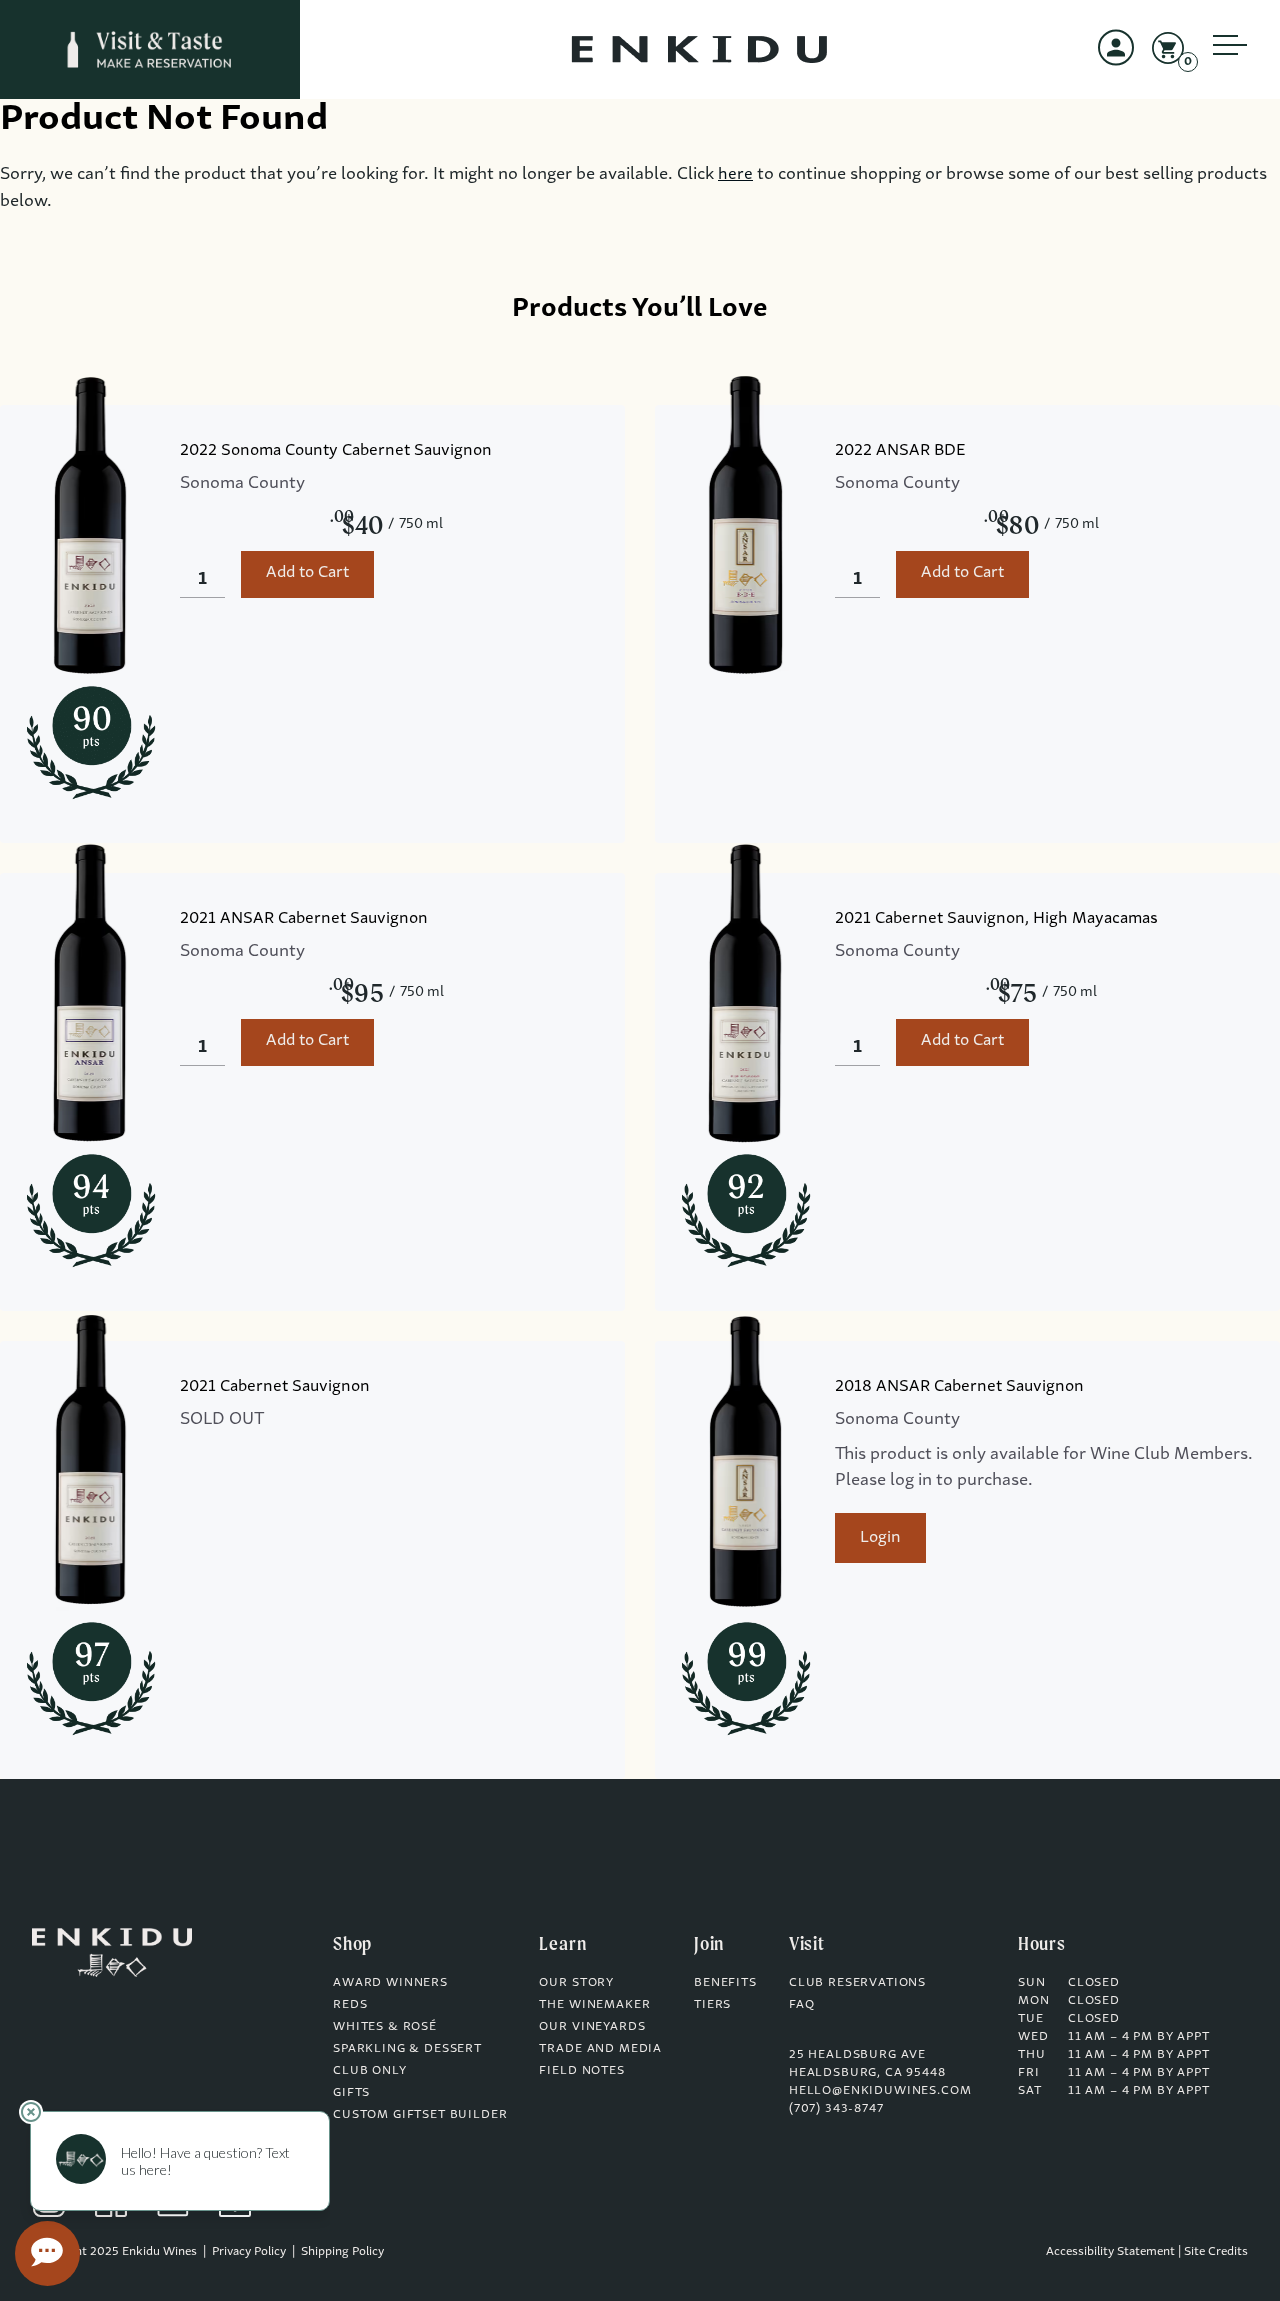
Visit (807, 1943)
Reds (350, 2005)
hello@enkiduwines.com (880, 2091)
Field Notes (581, 2071)
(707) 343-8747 (836, 2109)
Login (880, 1538)
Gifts (351, 2093)
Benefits (725, 1983)
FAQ (802, 2005)
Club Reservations (857, 1983)
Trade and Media (600, 2049)
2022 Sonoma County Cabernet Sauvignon (336, 451)
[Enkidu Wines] (150, 49)
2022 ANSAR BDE (900, 451)
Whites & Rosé (385, 2027)
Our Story (576, 1983)
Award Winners (390, 1983)
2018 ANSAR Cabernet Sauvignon (959, 1387)
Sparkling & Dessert (407, 2049)
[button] (1230, 60)
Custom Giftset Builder (420, 2115)
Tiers (712, 2005)
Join (709, 1943)
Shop (352, 1943)
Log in (1116, 66)
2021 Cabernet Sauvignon (275, 1387)
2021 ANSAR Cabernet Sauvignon (304, 919)
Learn (562, 1943)
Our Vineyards (592, 2027)
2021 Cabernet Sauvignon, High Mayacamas (996, 919)
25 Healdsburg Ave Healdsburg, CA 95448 (867, 2064)
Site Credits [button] (1216, 2252)
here (735, 175)
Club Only (370, 2071)
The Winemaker (594, 2005)
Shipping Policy (342, 2252)
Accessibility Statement (1110, 2252)
